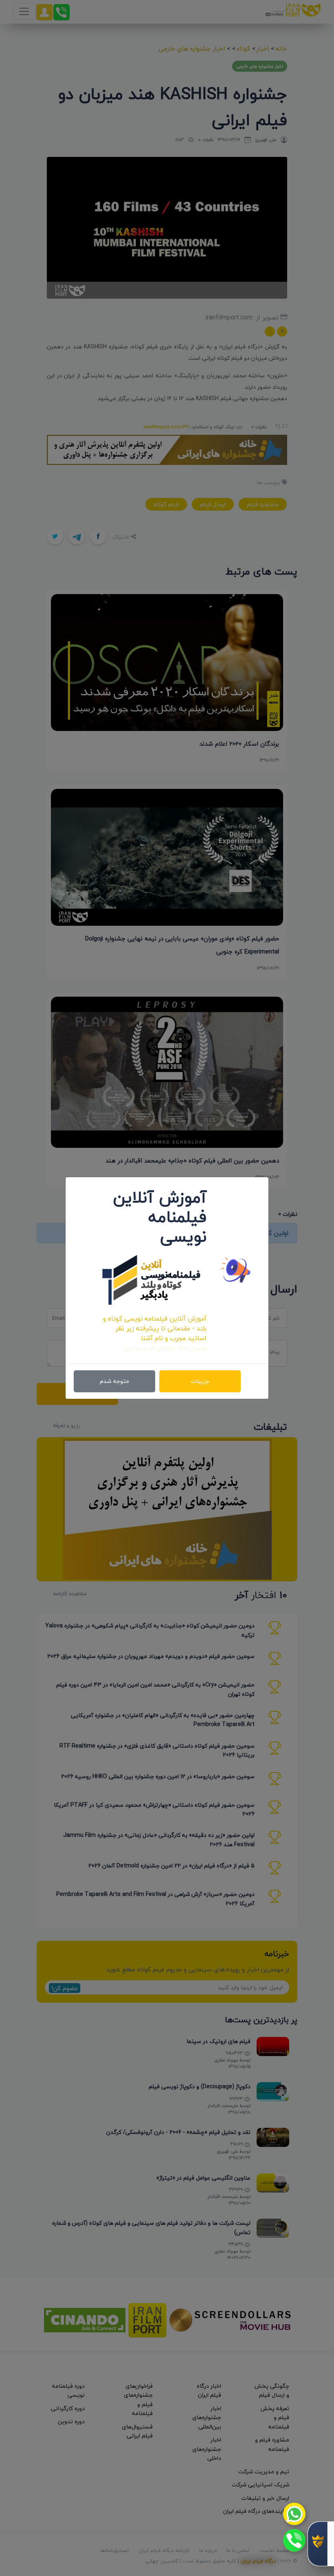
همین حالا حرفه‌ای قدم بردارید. (164, 1348)
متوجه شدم (114, 1381)
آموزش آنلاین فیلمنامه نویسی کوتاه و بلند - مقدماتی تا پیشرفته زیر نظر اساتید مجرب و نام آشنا (155, 1328)
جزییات (200, 1381)
